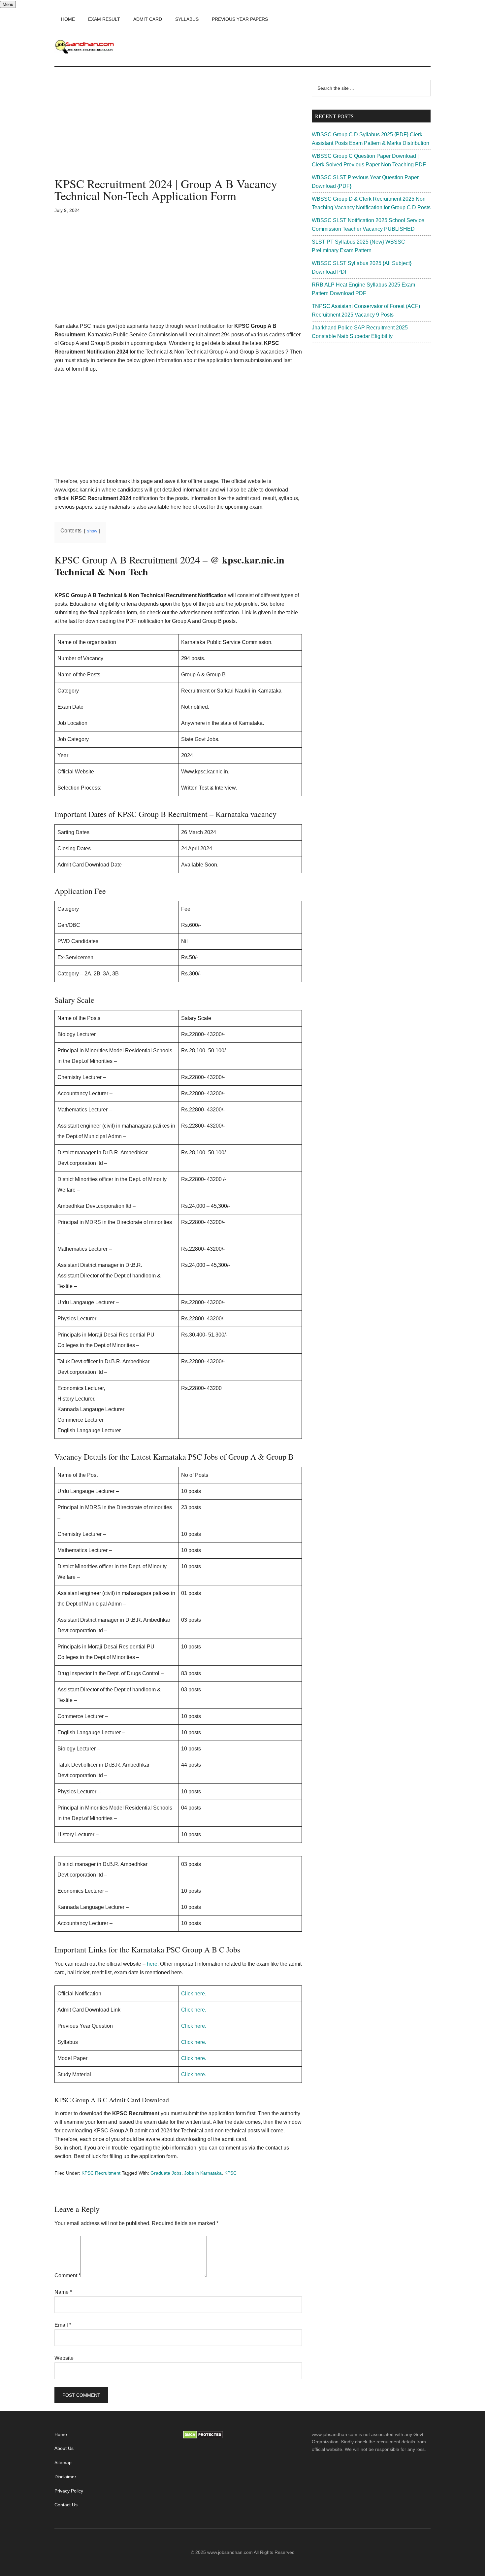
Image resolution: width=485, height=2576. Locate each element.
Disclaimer (65, 2477)
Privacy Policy (69, 2491)
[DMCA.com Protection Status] (203, 2437)
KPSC (230, 2173)
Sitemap (63, 2462)
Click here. (194, 1994)
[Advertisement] (178, 129)
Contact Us (66, 2505)
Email (63, 2325)
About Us (64, 2448)
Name (63, 2292)
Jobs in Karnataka (203, 2173)
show (92, 531)
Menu (8, 4)
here (152, 1964)
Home (61, 2434)
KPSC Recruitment (101, 2173)
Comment (67, 2275)
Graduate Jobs (166, 2173)
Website (64, 2358)
